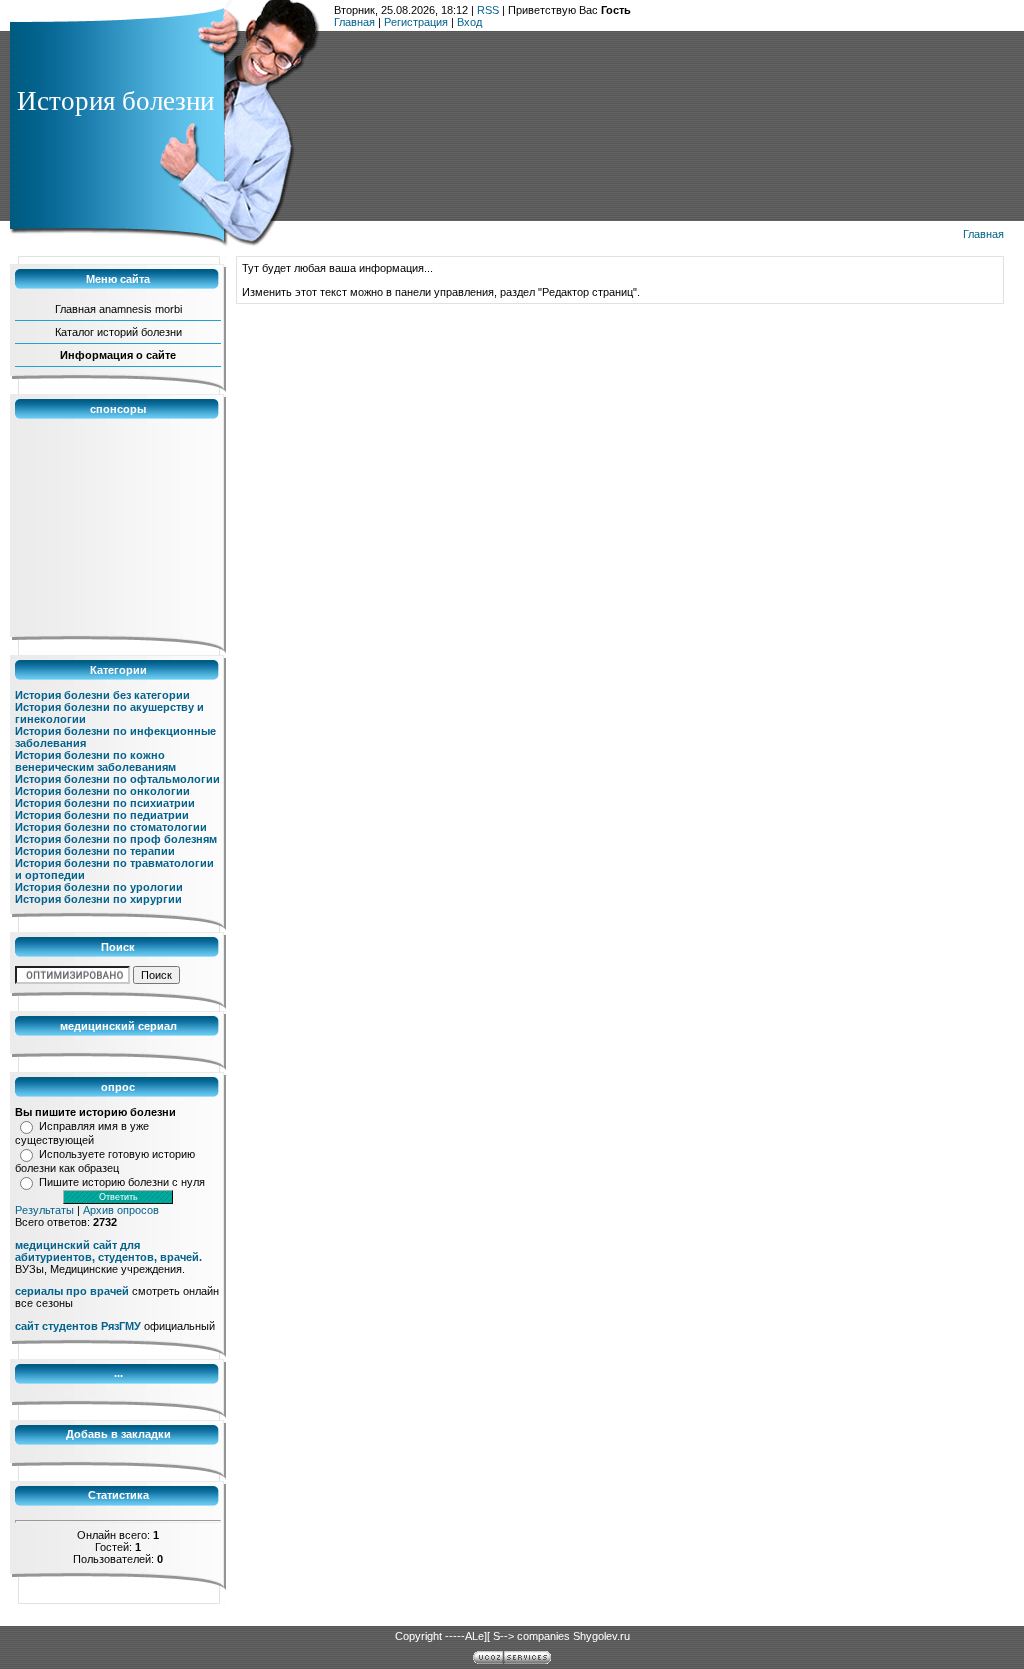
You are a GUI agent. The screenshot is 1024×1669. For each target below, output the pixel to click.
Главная (354, 22)
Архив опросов (121, 1210)
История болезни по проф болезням (116, 839)
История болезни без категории (102, 695)
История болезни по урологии (99, 887)
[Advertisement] (115, 528)
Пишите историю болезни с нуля (122, 1182)
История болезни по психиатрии (105, 803)
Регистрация (416, 22)
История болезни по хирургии (98, 899)
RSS (488, 10)
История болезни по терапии (95, 851)
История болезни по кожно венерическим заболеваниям (95, 761)
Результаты (44, 1210)
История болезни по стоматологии (111, 827)
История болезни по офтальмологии (117, 779)
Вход (469, 22)
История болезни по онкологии (102, 791)
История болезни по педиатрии (102, 815)
